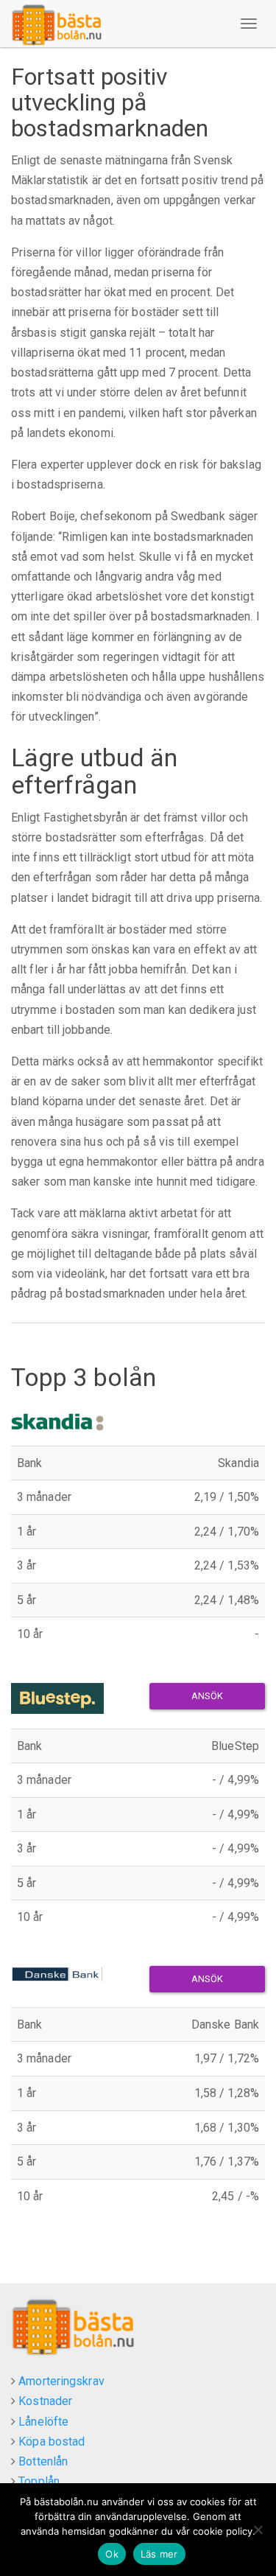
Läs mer (159, 2554)
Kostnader (45, 2401)
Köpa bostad (52, 2442)
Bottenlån (43, 2461)
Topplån (39, 2481)
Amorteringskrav (61, 2381)
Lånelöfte (43, 2422)
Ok (112, 2554)
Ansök (208, 1696)
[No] (258, 2530)
